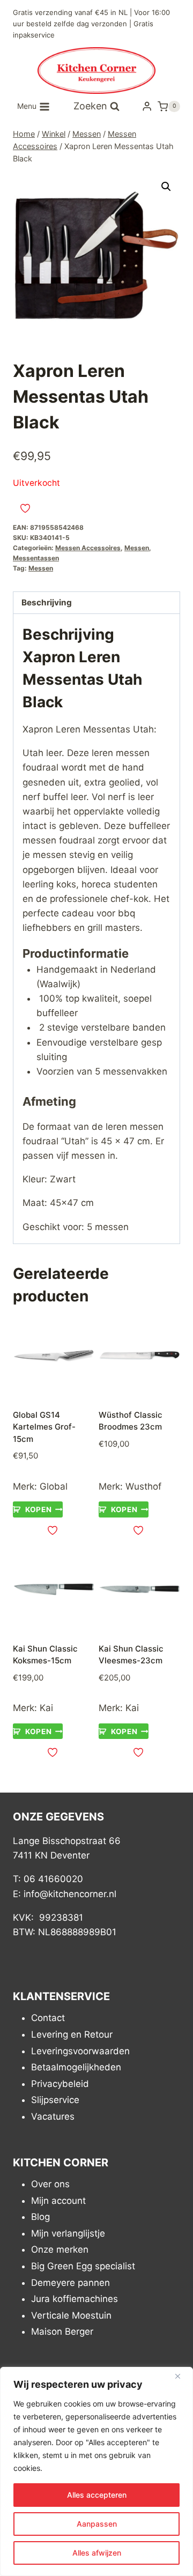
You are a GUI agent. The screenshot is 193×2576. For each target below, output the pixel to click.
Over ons (50, 2184)
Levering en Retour (72, 2034)
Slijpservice (55, 2100)
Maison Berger (62, 2332)
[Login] (147, 106)
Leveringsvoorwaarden (80, 2051)
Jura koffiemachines (75, 2299)
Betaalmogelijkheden (76, 2067)
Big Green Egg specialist (83, 2266)
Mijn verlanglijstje (68, 2233)
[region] (96, 2471)
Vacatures (53, 2116)
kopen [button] (38, 1509)
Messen (137, 548)
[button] (166, 187)
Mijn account (58, 2201)
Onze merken (60, 2250)
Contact (48, 2018)
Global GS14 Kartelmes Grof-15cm (44, 1427)
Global (54, 1486)
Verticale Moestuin (71, 2315)
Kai (46, 1708)
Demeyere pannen (70, 2283)
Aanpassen (97, 2524)
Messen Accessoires (88, 548)
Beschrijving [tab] (47, 602)
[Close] (182, 2376)
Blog (40, 2217)
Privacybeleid (60, 2084)
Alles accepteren (97, 2495)
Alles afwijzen (97, 2553)
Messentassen (36, 558)
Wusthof (143, 1486)
